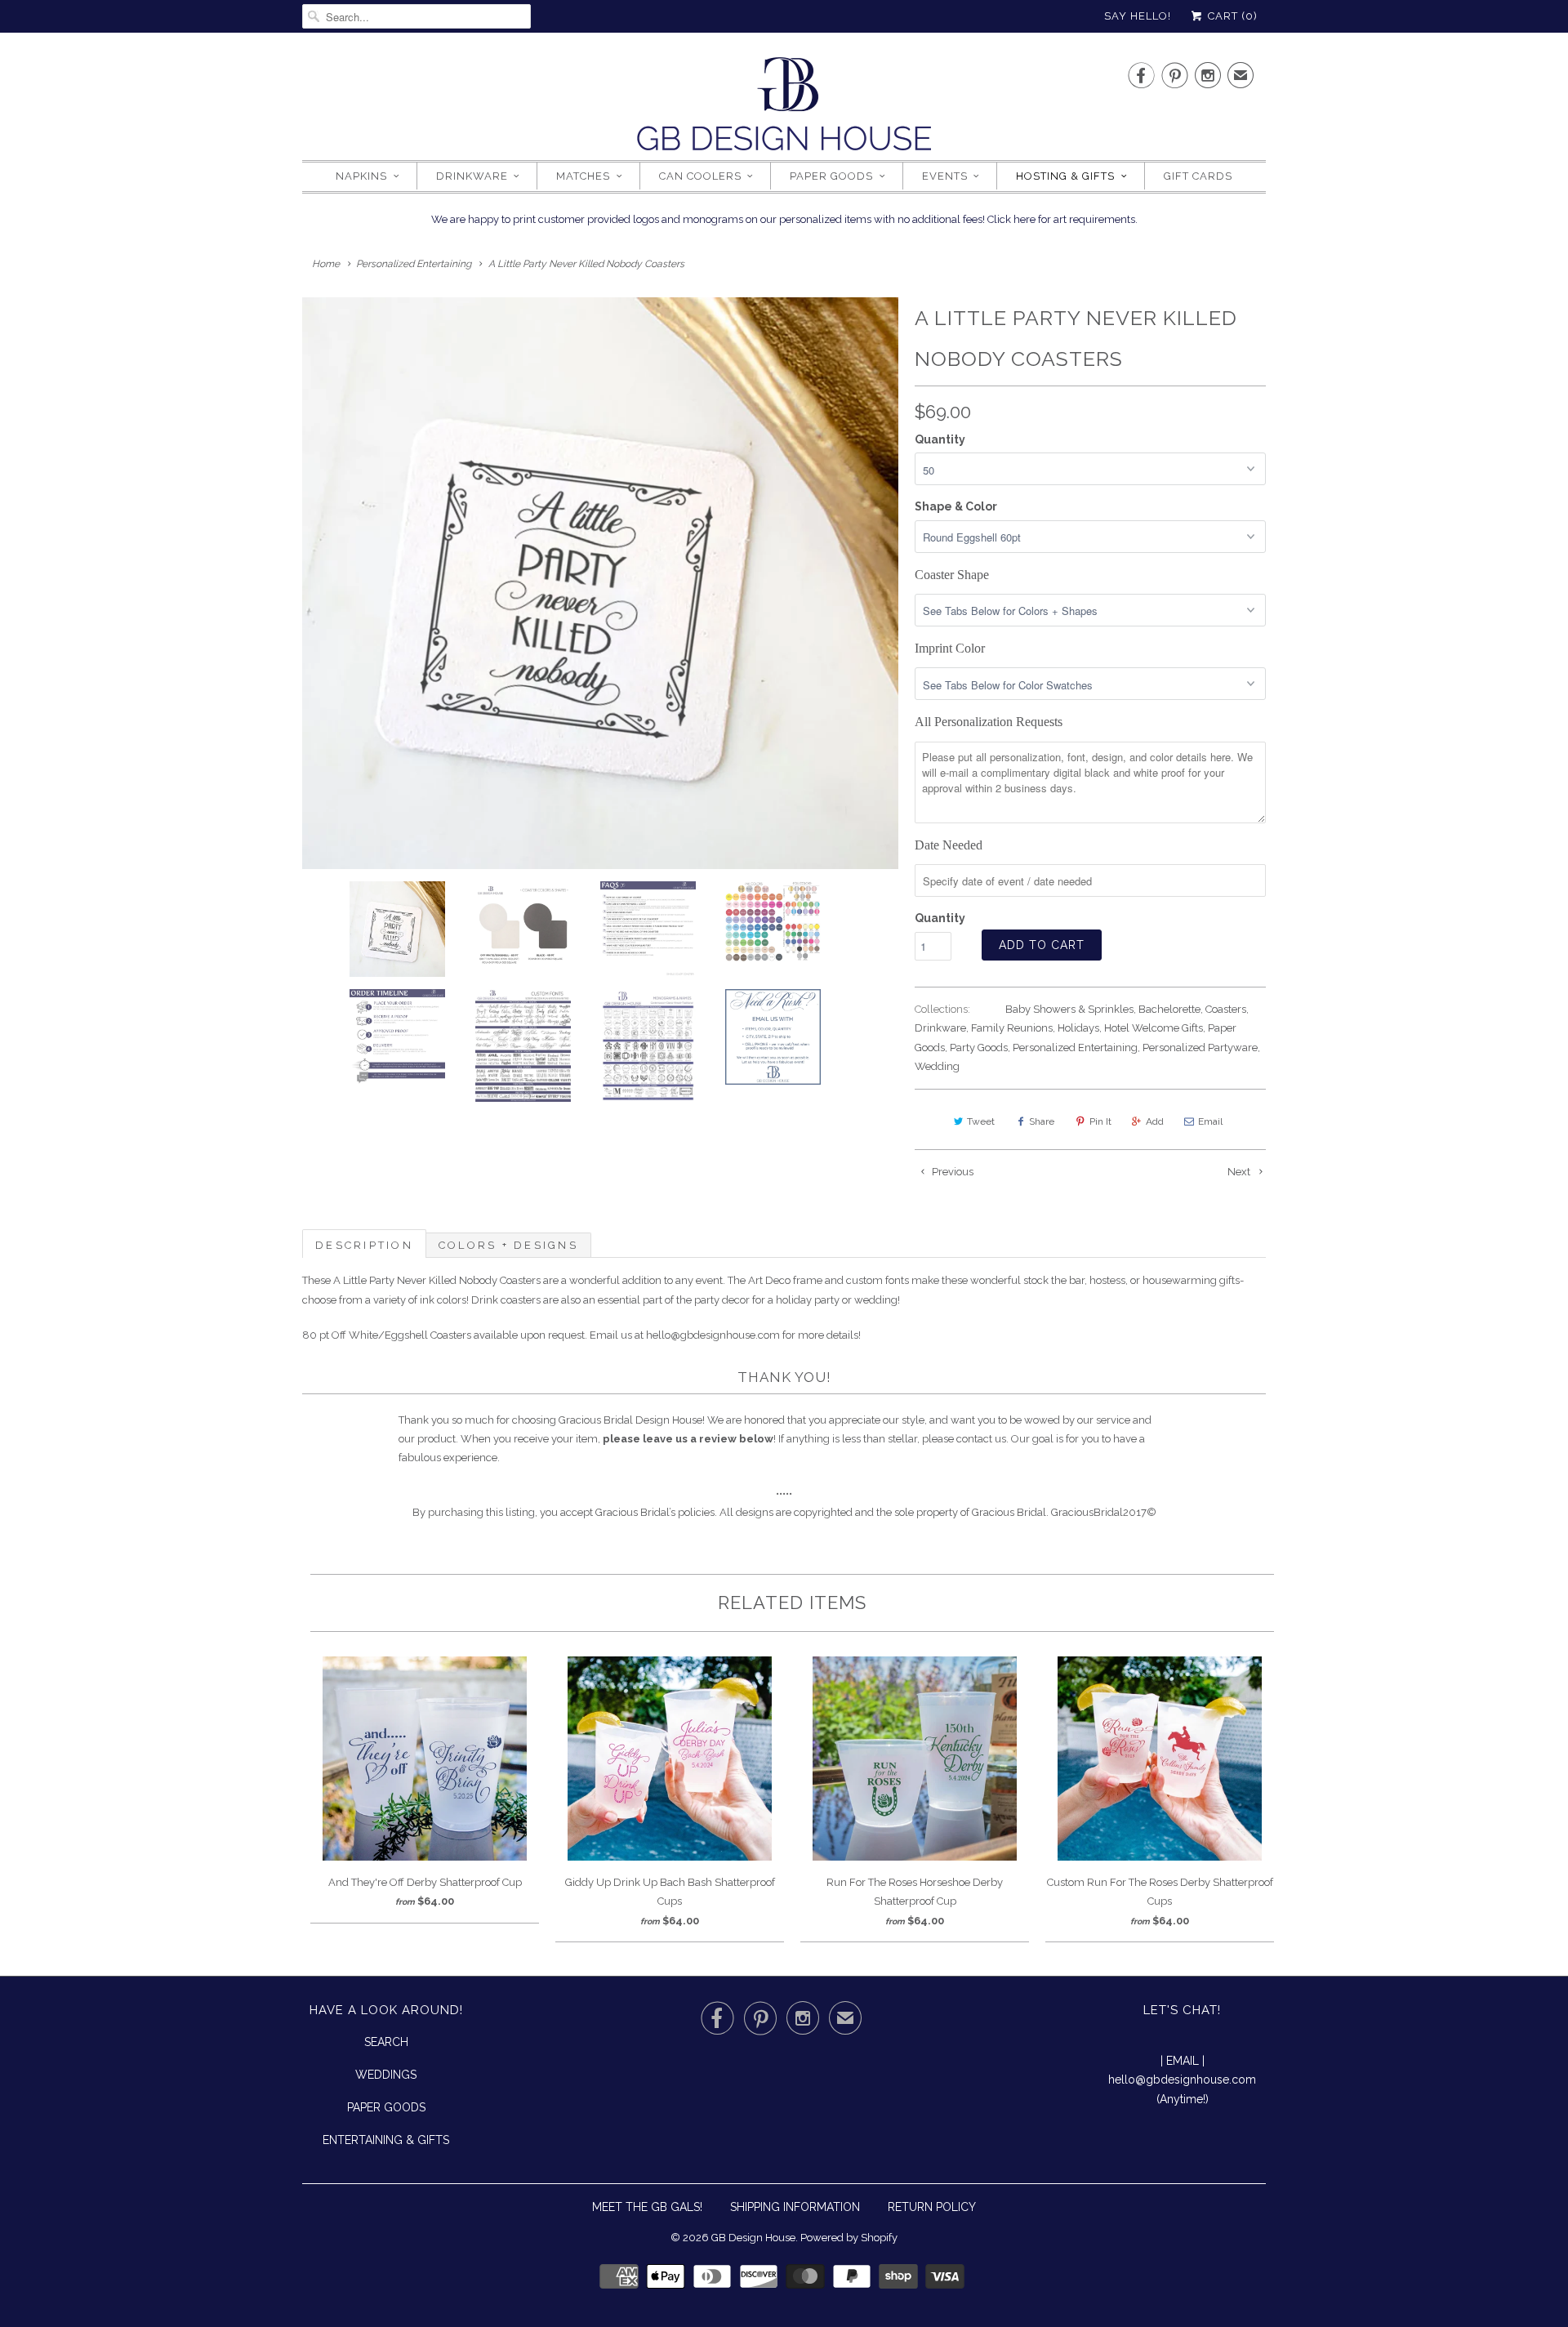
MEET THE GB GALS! (647, 2207)
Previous (951, 1172)
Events (945, 176)
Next (1240, 1172)
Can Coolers (700, 176)
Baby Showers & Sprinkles (1069, 1009)
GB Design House (753, 2238)
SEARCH (386, 2042)
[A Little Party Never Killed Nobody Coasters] (600, 583)
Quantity (940, 439)
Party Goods (979, 1048)
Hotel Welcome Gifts (1154, 1028)
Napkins (361, 176)
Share (1042, 1121)
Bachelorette (1169, 1009)
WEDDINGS (386, 2075)
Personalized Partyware (1200, 1048)
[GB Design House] (784, 109)
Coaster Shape (952, 575)
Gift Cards (1198, 176)
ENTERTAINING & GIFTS (386, 2140)
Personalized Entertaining (1075, 1048)
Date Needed (949, 845)
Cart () (1231, 16)
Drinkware (472, 176)
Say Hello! (1138, 16)
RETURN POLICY (932, 2207)
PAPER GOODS (386, 2107)
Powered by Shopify (849, 2238)
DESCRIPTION (364, 1245)
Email (1210, 1121)
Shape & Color (956, 506)
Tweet (981, 1121)
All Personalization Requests (989, 722)
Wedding (937, 1066)
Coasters (1226, 1009)
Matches (583, 176)
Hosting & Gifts (1065, 176)
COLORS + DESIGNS (508, 1245)
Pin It (1100, 1121)
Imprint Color (950, 648)
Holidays (1078, 1028)
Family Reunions (1012, 1028)
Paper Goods (831, 176)
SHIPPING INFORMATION (795, 2207)
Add (1155, 1121)
